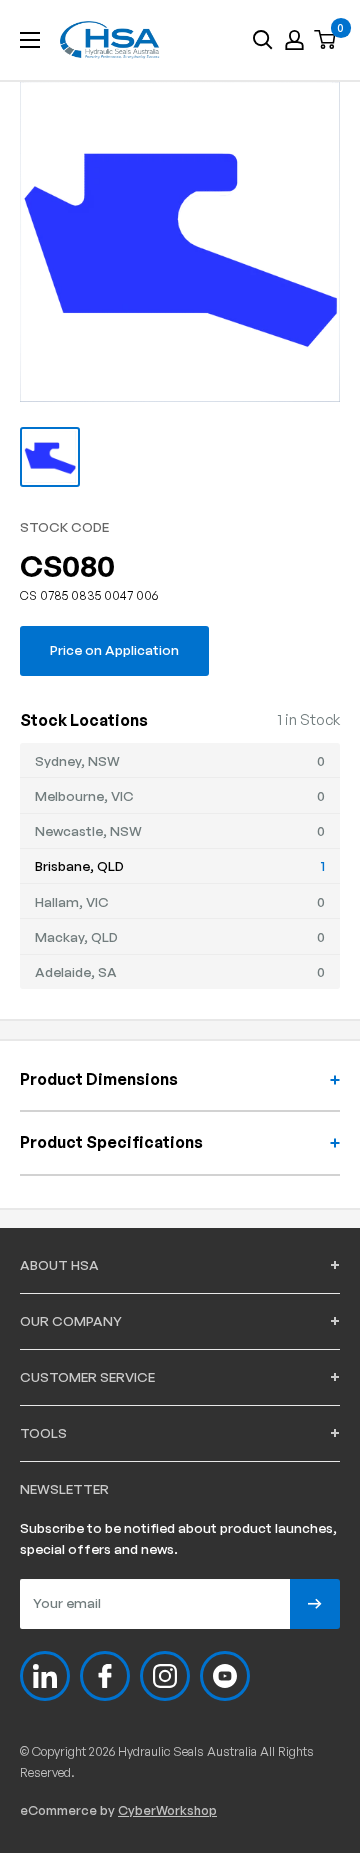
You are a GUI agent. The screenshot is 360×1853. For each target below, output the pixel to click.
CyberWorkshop (167, 1810)
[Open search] (263, 40)
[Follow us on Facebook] (105, 1676)
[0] (326, 40)
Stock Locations (84, 720)
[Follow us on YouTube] (225, 1676)
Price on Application (114, 649)
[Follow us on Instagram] (165, 1676)
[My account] (294, 40)
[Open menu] (30, 40)
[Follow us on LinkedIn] (45, 1676)
